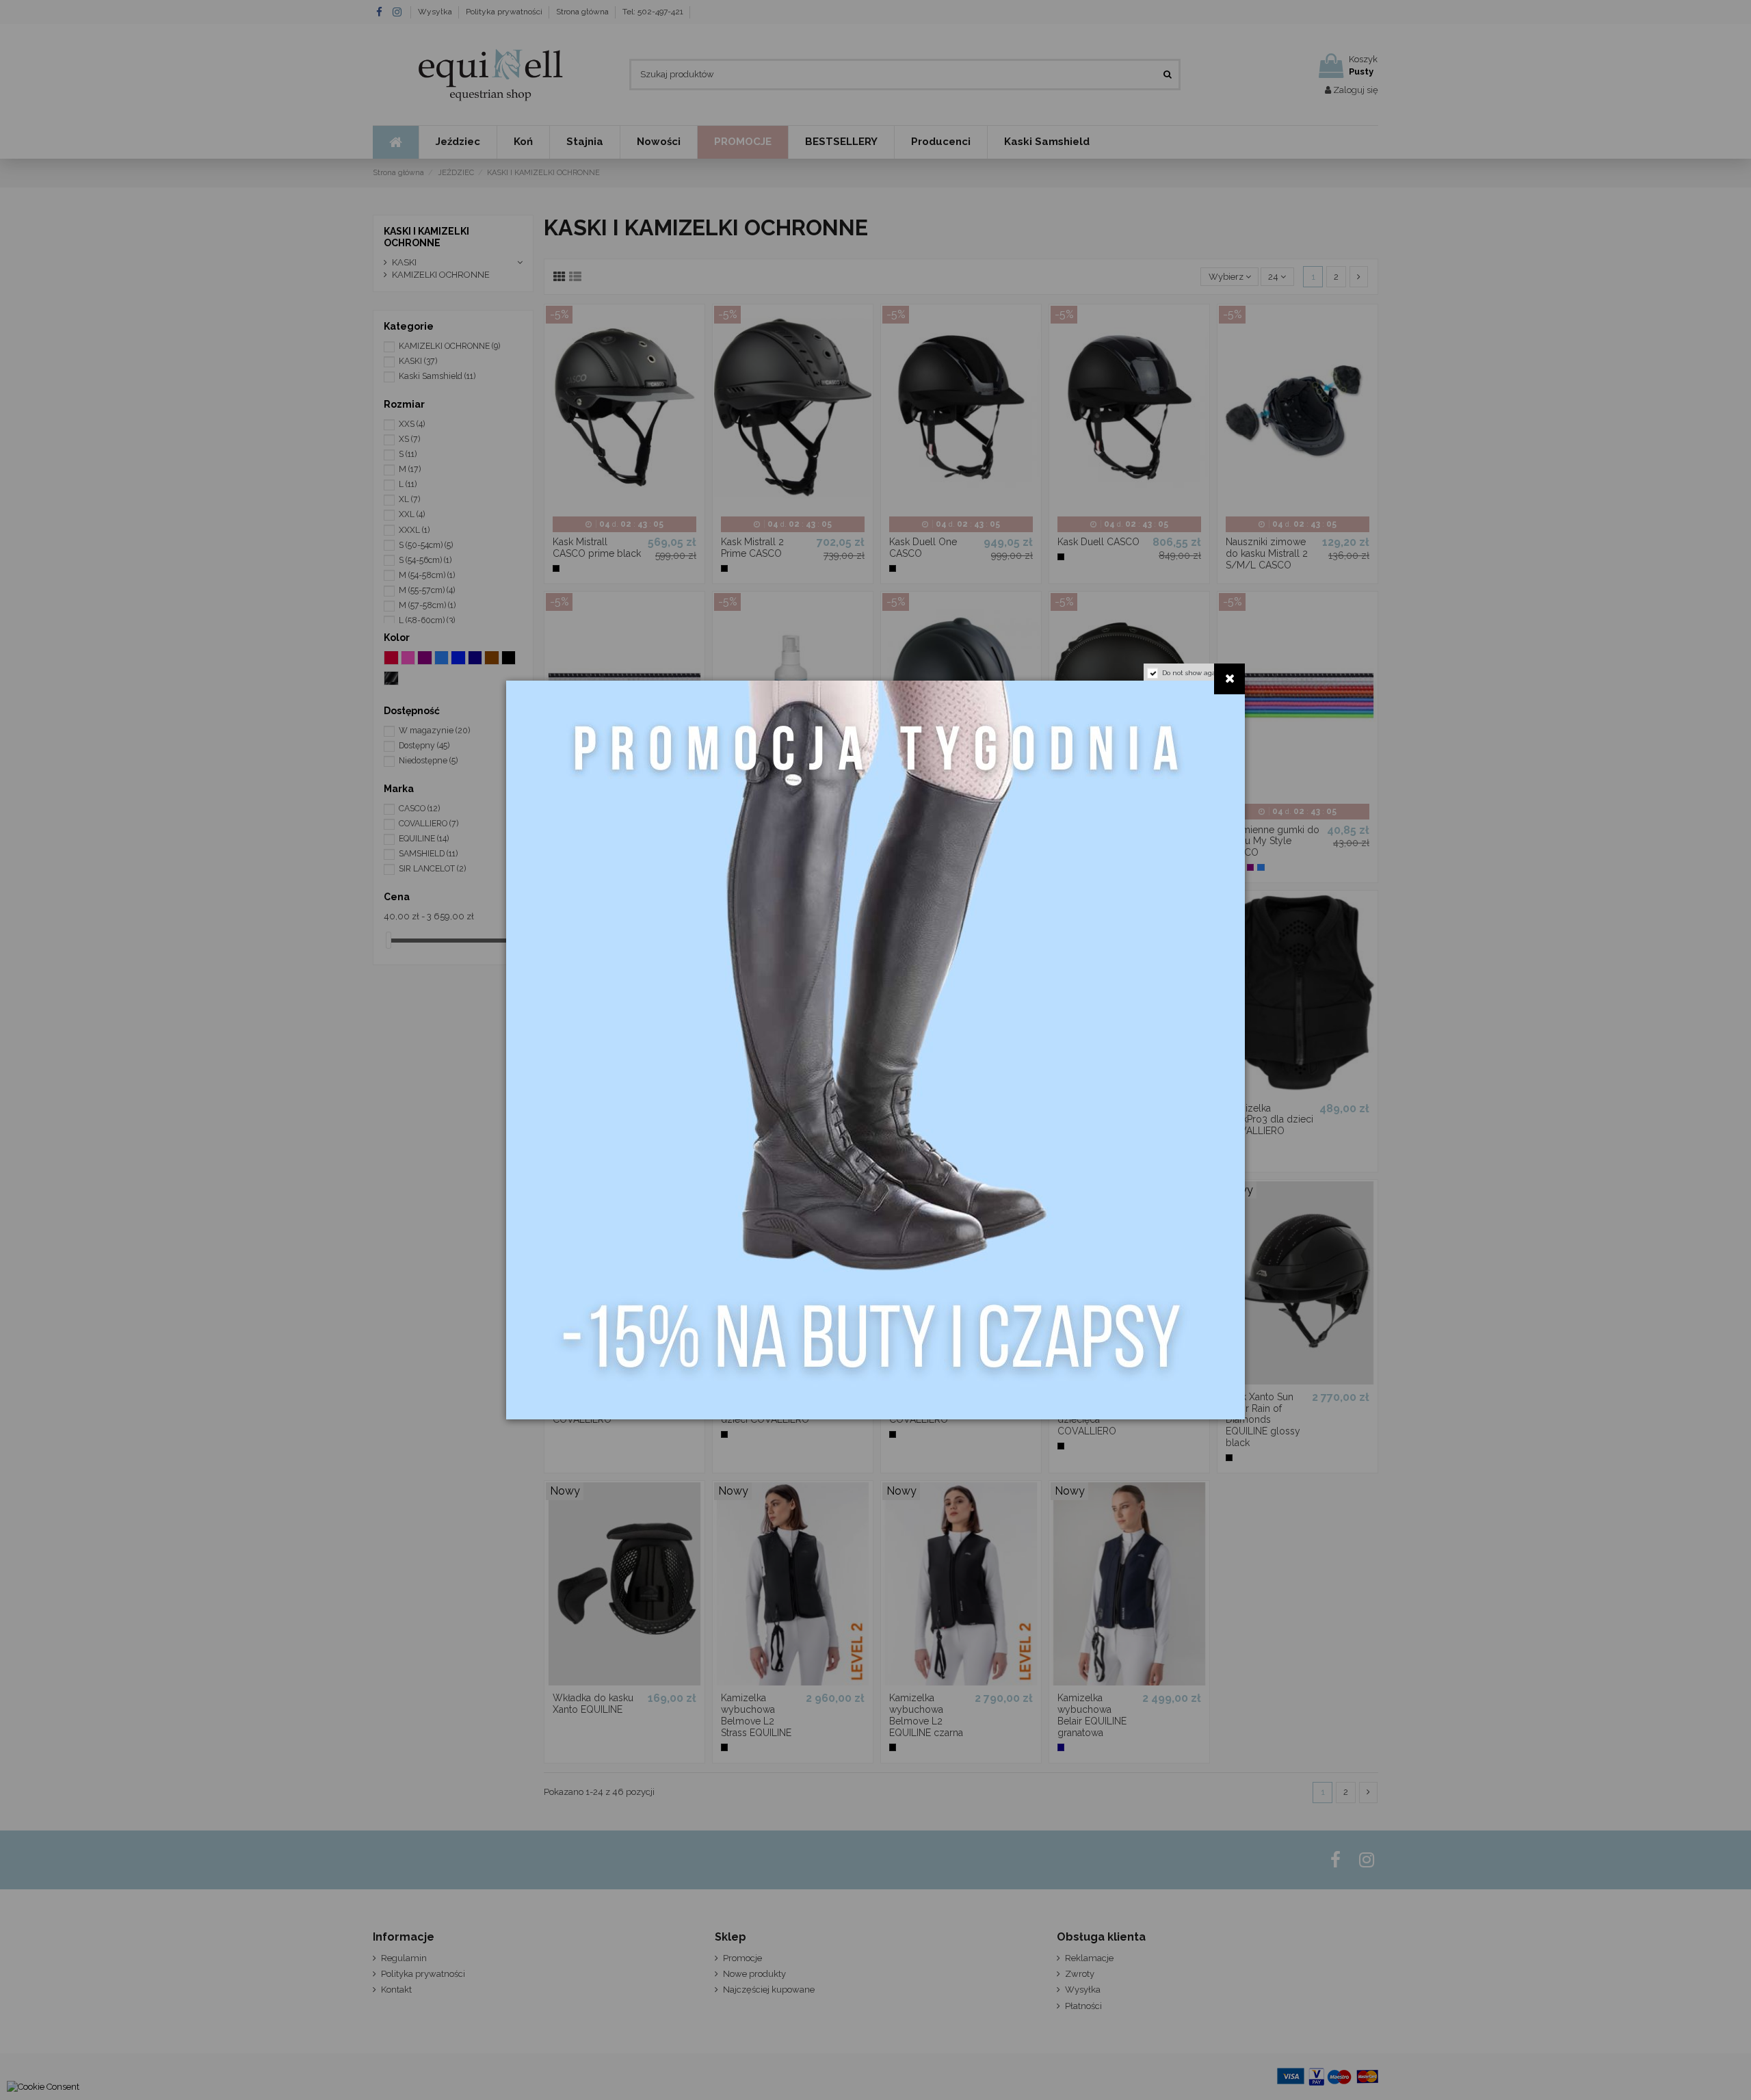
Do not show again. (1193, 673)
